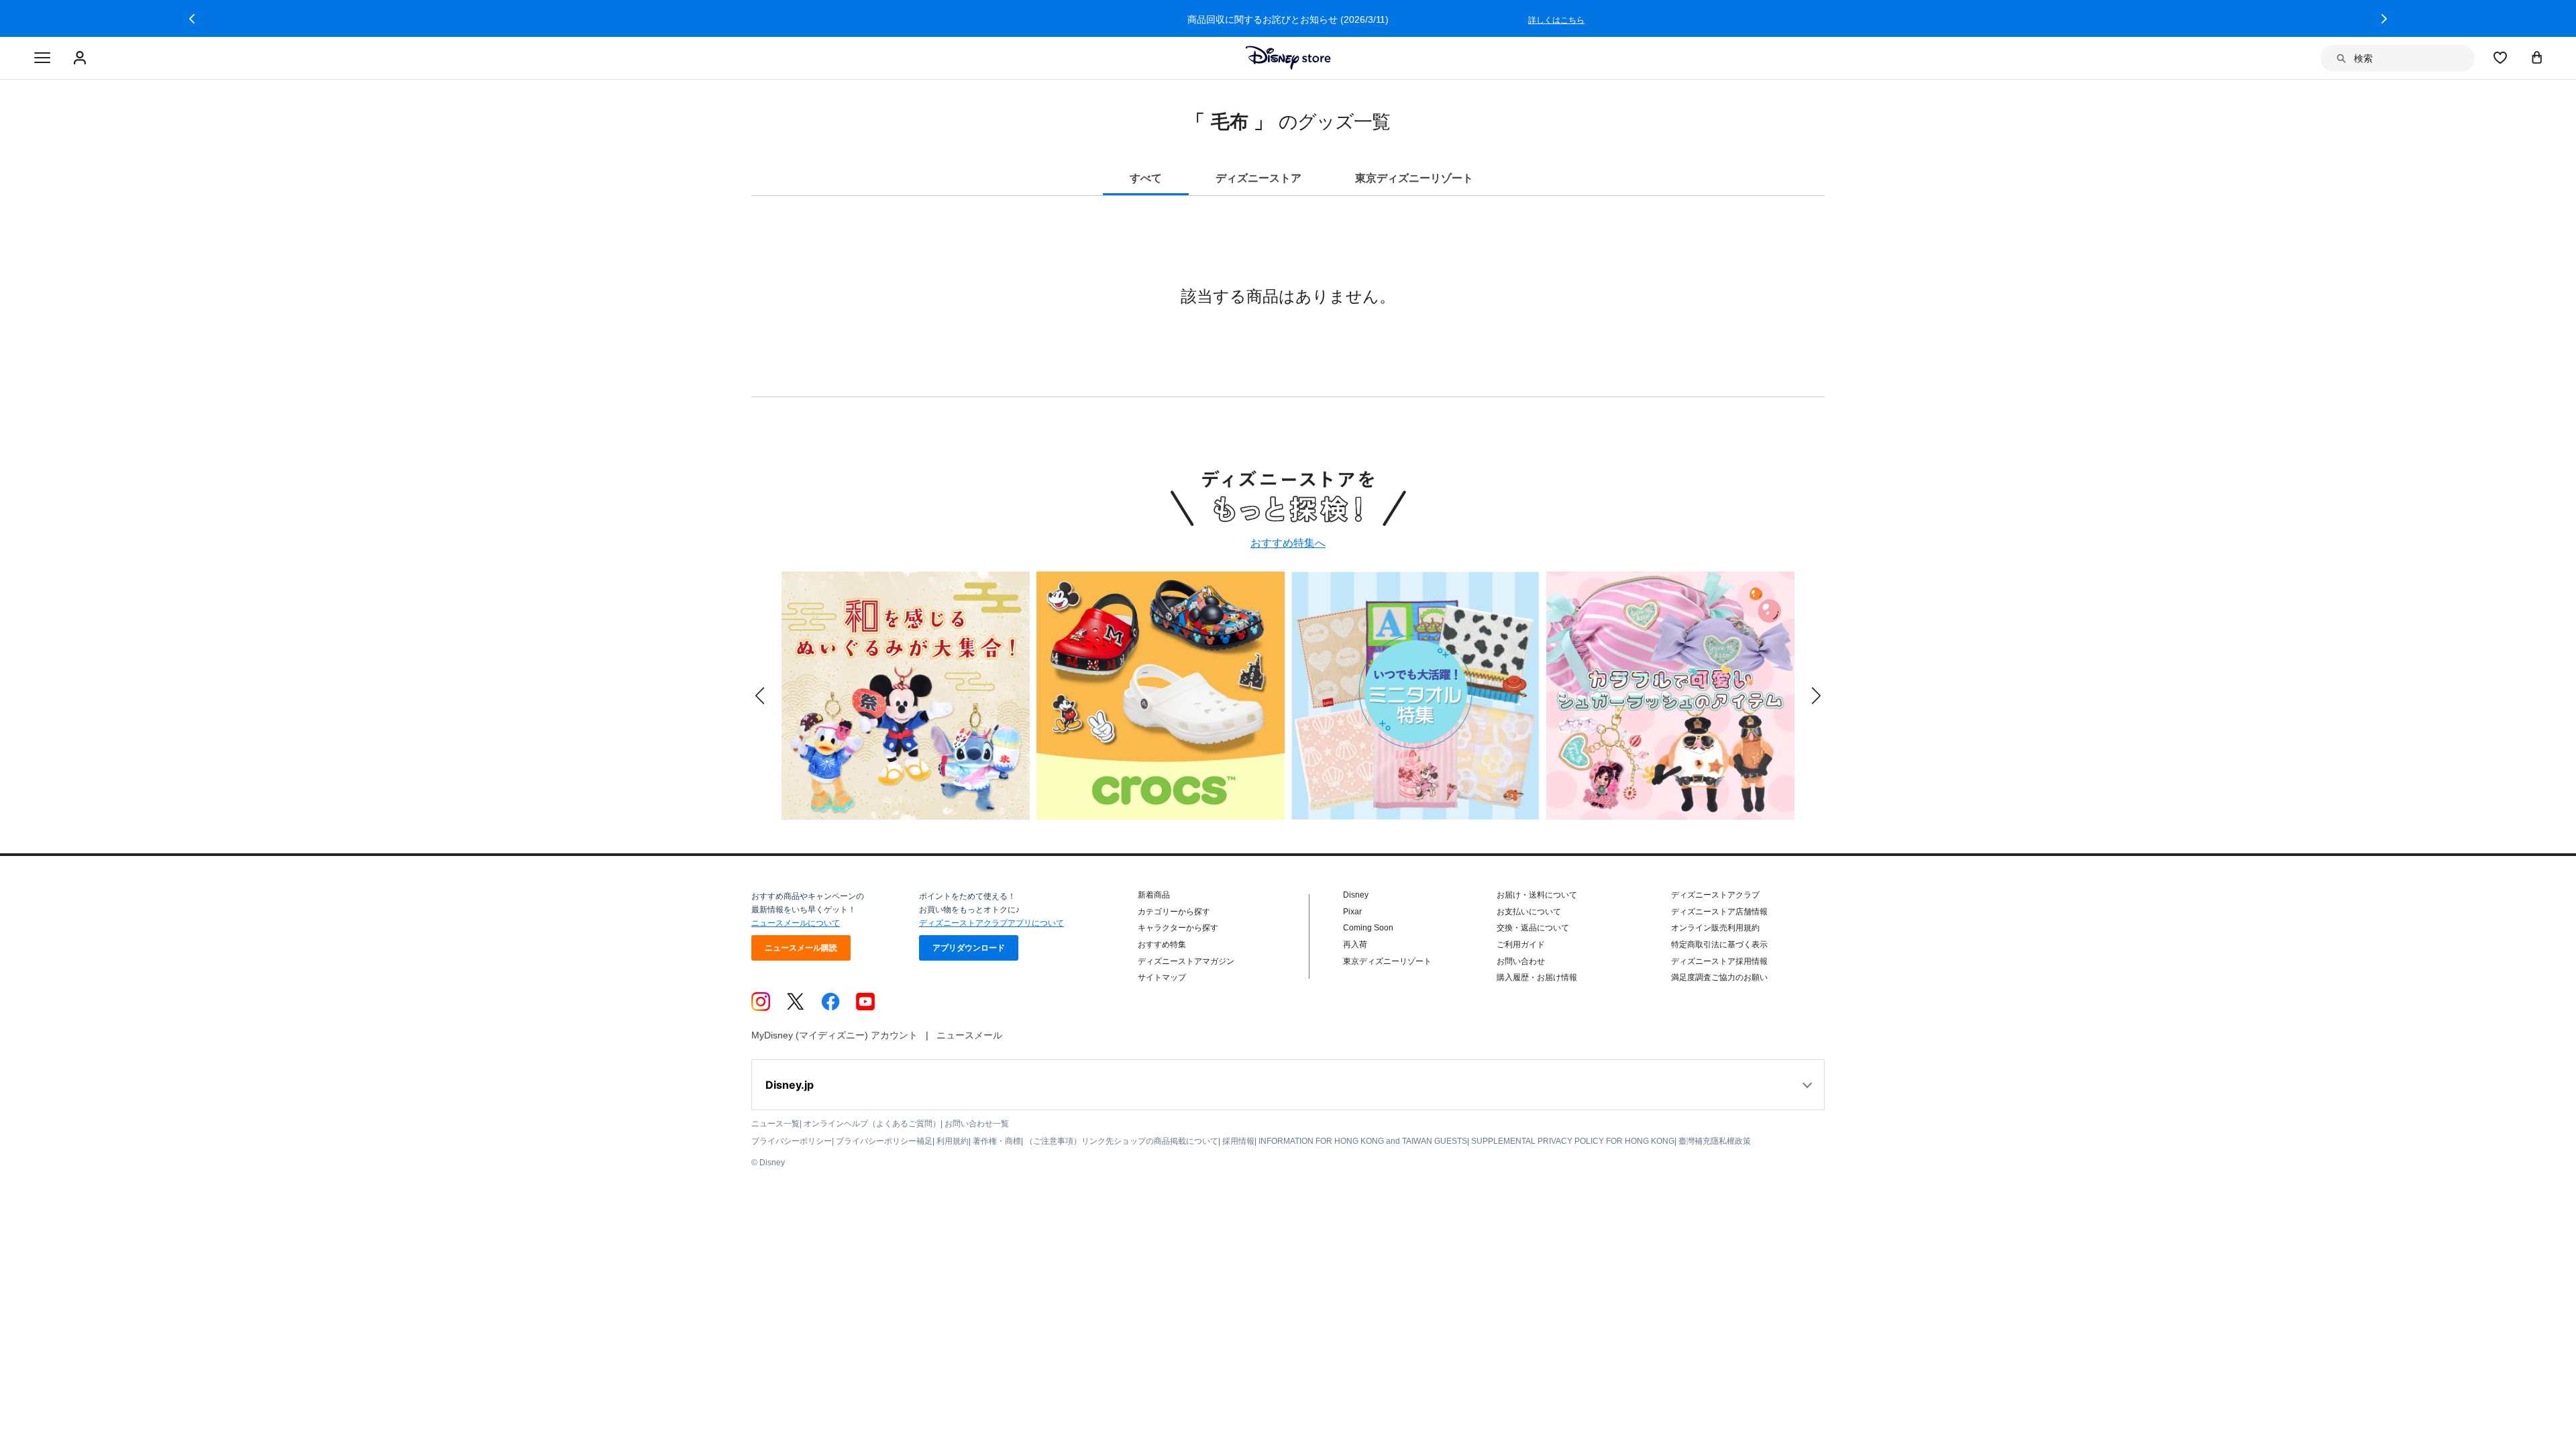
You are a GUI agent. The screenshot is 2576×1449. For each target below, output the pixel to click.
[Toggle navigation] (42, 58)
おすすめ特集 (1162, 945)
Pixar (1352, 912)
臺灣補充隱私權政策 (1715, 1141)
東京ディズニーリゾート (1387, 961)
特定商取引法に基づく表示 (1719, 945)
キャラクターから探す (1178, 928)
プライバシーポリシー (792, 1141)
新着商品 (1154, 895)
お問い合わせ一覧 (977, 1124)
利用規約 (953, 1141)
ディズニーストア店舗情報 (1719, 912)
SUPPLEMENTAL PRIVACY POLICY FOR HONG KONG (1573, 1141)
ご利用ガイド (1521, 945)
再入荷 (1355, 945)
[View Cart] (2537, 57)
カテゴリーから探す (1174, 912)
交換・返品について (1533, 928)
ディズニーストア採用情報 (1719, 961)
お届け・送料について (1537, 895)
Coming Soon (1368, 928)
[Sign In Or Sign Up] (82, 58)
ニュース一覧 (775, 1124)
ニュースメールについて (796, 923)
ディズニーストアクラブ (1715, 895)
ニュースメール (969, 1035)
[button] (192, 19)
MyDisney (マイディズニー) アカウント (835, 1035)
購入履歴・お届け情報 (1537, 977)
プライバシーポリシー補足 (884, 1141)
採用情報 (1238, 1141)
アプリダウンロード (969, 948)
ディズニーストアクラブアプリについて (991, 923)
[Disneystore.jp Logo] (1288, 58)
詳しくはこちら (1557, 20)
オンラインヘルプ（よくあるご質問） (872, 1124)
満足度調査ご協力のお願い (1719, 977)
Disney (1356, 895)
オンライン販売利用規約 (1715, 928)
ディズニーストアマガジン (1186, 961)
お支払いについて (1529, 912)
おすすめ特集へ (1288, 543)
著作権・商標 (997, 1141)
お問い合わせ (1521, 961)
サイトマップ (1162, 977)
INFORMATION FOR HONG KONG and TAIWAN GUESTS (1363, 1141)
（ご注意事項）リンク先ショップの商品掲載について (1122, 1141)
